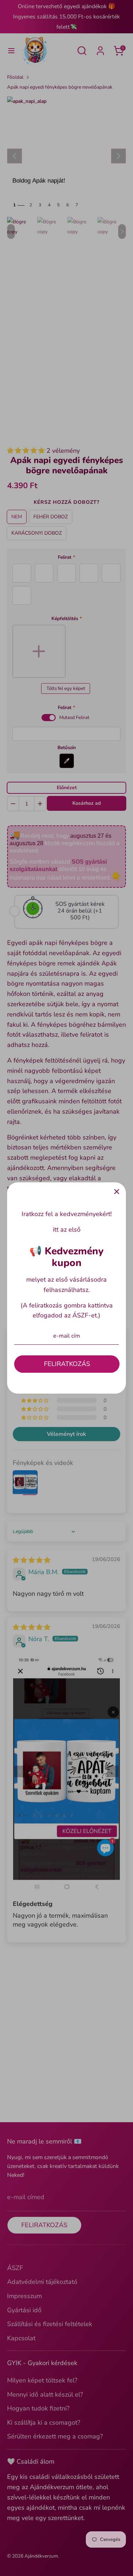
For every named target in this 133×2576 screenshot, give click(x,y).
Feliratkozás (67, 1364)
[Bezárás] (117, 1192)
